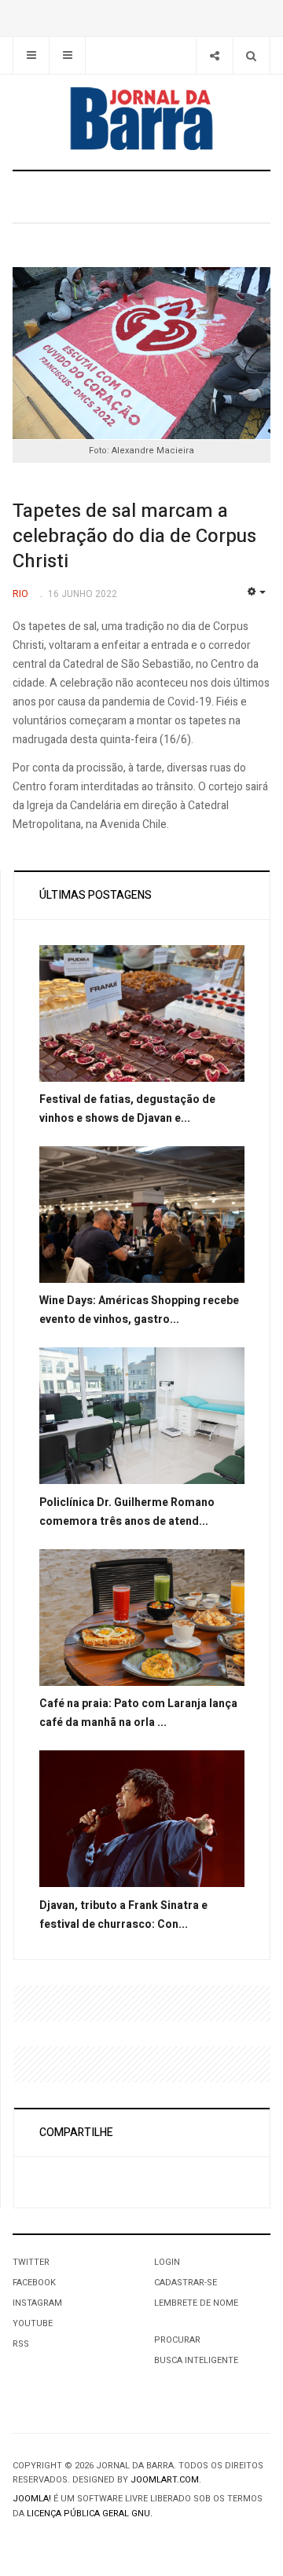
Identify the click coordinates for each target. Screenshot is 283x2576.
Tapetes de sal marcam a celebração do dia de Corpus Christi (134, 536)
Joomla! (32, 2499)
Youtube (33, 2323)
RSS (21, 2344)
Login (167, 2262)
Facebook (34, 2283)
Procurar (177, 2340)
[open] (31, 55)
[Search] (251, 55)
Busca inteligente (196, 2360)
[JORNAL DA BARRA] (141, 119)
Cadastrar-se (186, 2283)
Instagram (37, 2303)
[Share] (214, 55)
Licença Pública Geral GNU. (90, 2514)
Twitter (31, 2262)
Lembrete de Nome (196, 2303)
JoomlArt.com (165, 2480)
